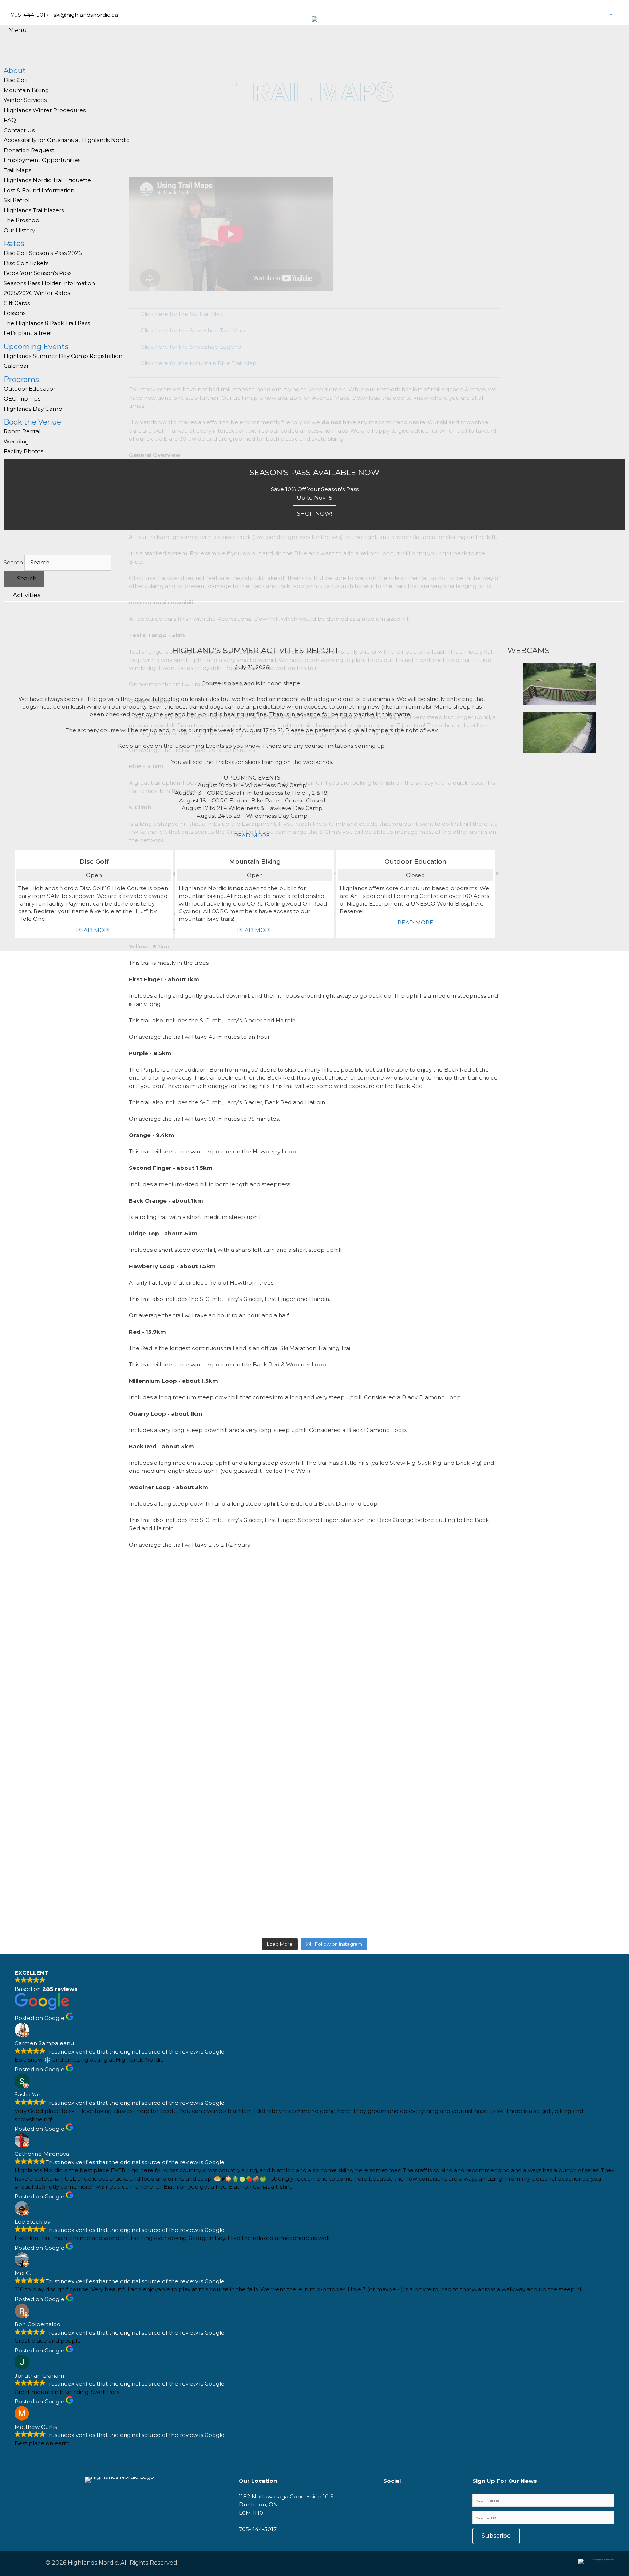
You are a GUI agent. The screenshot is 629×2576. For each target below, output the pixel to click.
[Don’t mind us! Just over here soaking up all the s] (51, 1605)
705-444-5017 (30, 15)
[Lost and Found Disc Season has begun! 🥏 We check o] (157, 1731)
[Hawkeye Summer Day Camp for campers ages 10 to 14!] (578, 1719)
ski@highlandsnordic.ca (86, 15)
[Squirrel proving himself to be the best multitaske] (262, 1609)
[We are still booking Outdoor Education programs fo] (473, 1707)
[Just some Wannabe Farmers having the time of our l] (51, 1801)
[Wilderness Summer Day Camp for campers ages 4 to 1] (262, 1711)
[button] (496, 2536)
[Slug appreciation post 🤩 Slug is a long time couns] (367, 1609)
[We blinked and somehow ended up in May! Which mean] (367, 1731)
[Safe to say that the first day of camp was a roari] (578, 1584)
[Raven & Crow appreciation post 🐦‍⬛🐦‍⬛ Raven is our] (157, 1621)
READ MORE (252, 835)
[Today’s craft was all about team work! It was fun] (473, 1597)
